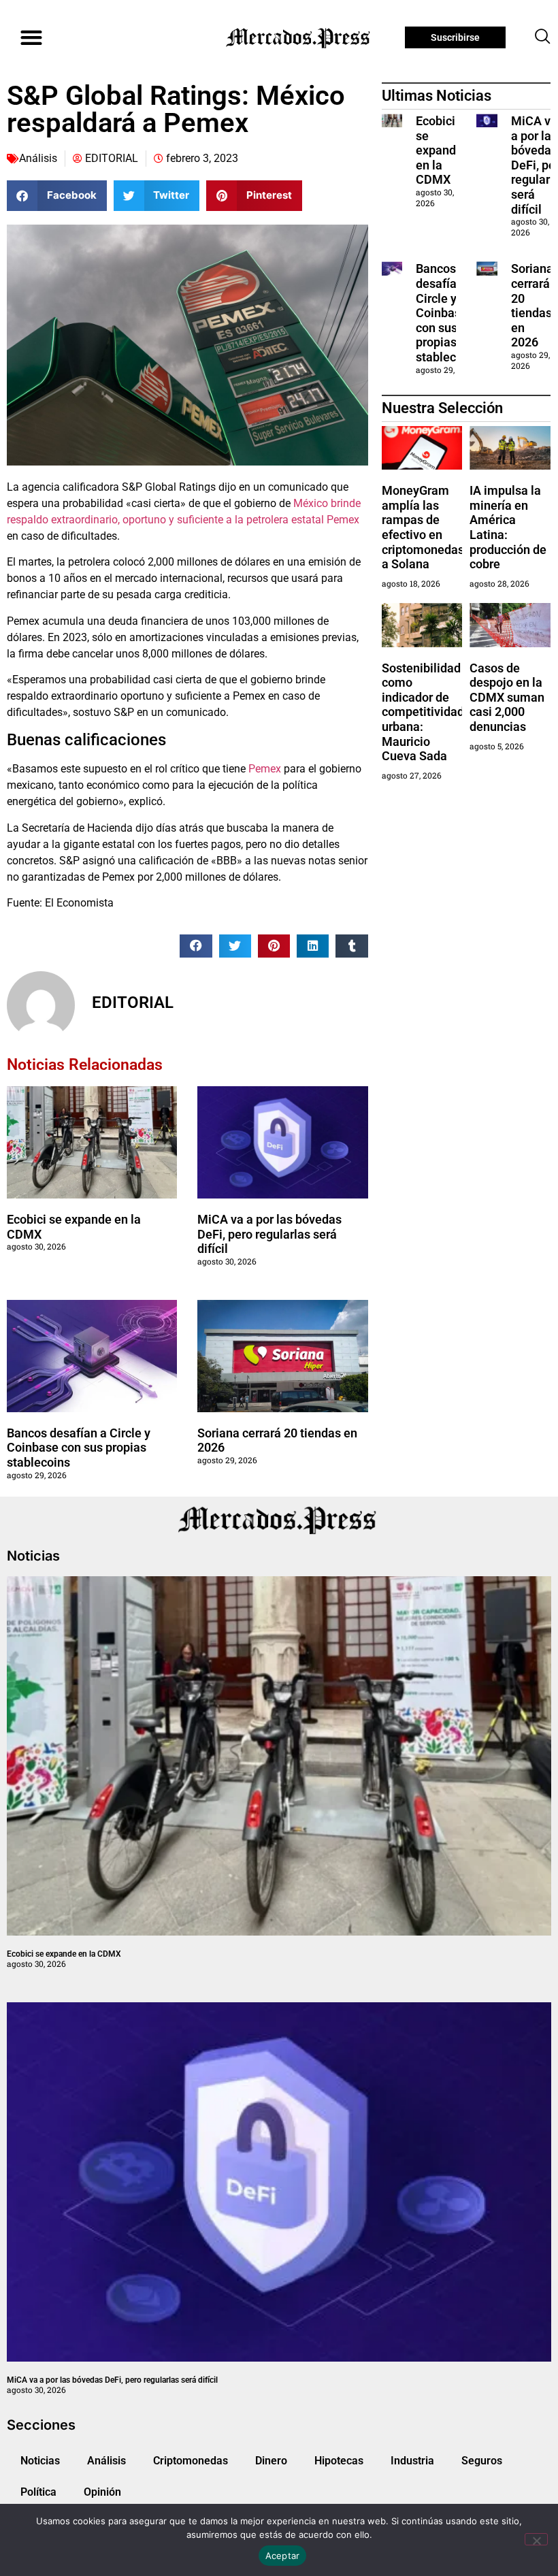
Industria (412, 2461)
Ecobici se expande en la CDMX (439, 150)
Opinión (102, 2492)
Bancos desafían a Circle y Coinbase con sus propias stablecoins (79, 1448)
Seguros (482, 2461)
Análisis (38, 158)
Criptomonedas (191, 2461)
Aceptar (283, 2556)
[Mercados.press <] (299, 37)
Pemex (265, 769)
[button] (31, 38)
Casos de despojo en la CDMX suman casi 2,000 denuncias (507, 697)
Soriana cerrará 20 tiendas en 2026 (532, 305)
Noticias (40, 2461)
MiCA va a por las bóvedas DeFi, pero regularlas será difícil (269, 1234)
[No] (536, 2539)
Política (38, 2492)
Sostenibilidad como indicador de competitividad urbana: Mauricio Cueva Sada (423, 712)
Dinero (271, 2461)
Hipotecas (339, 2461)
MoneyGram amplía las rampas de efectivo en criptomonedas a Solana (423, 527)
